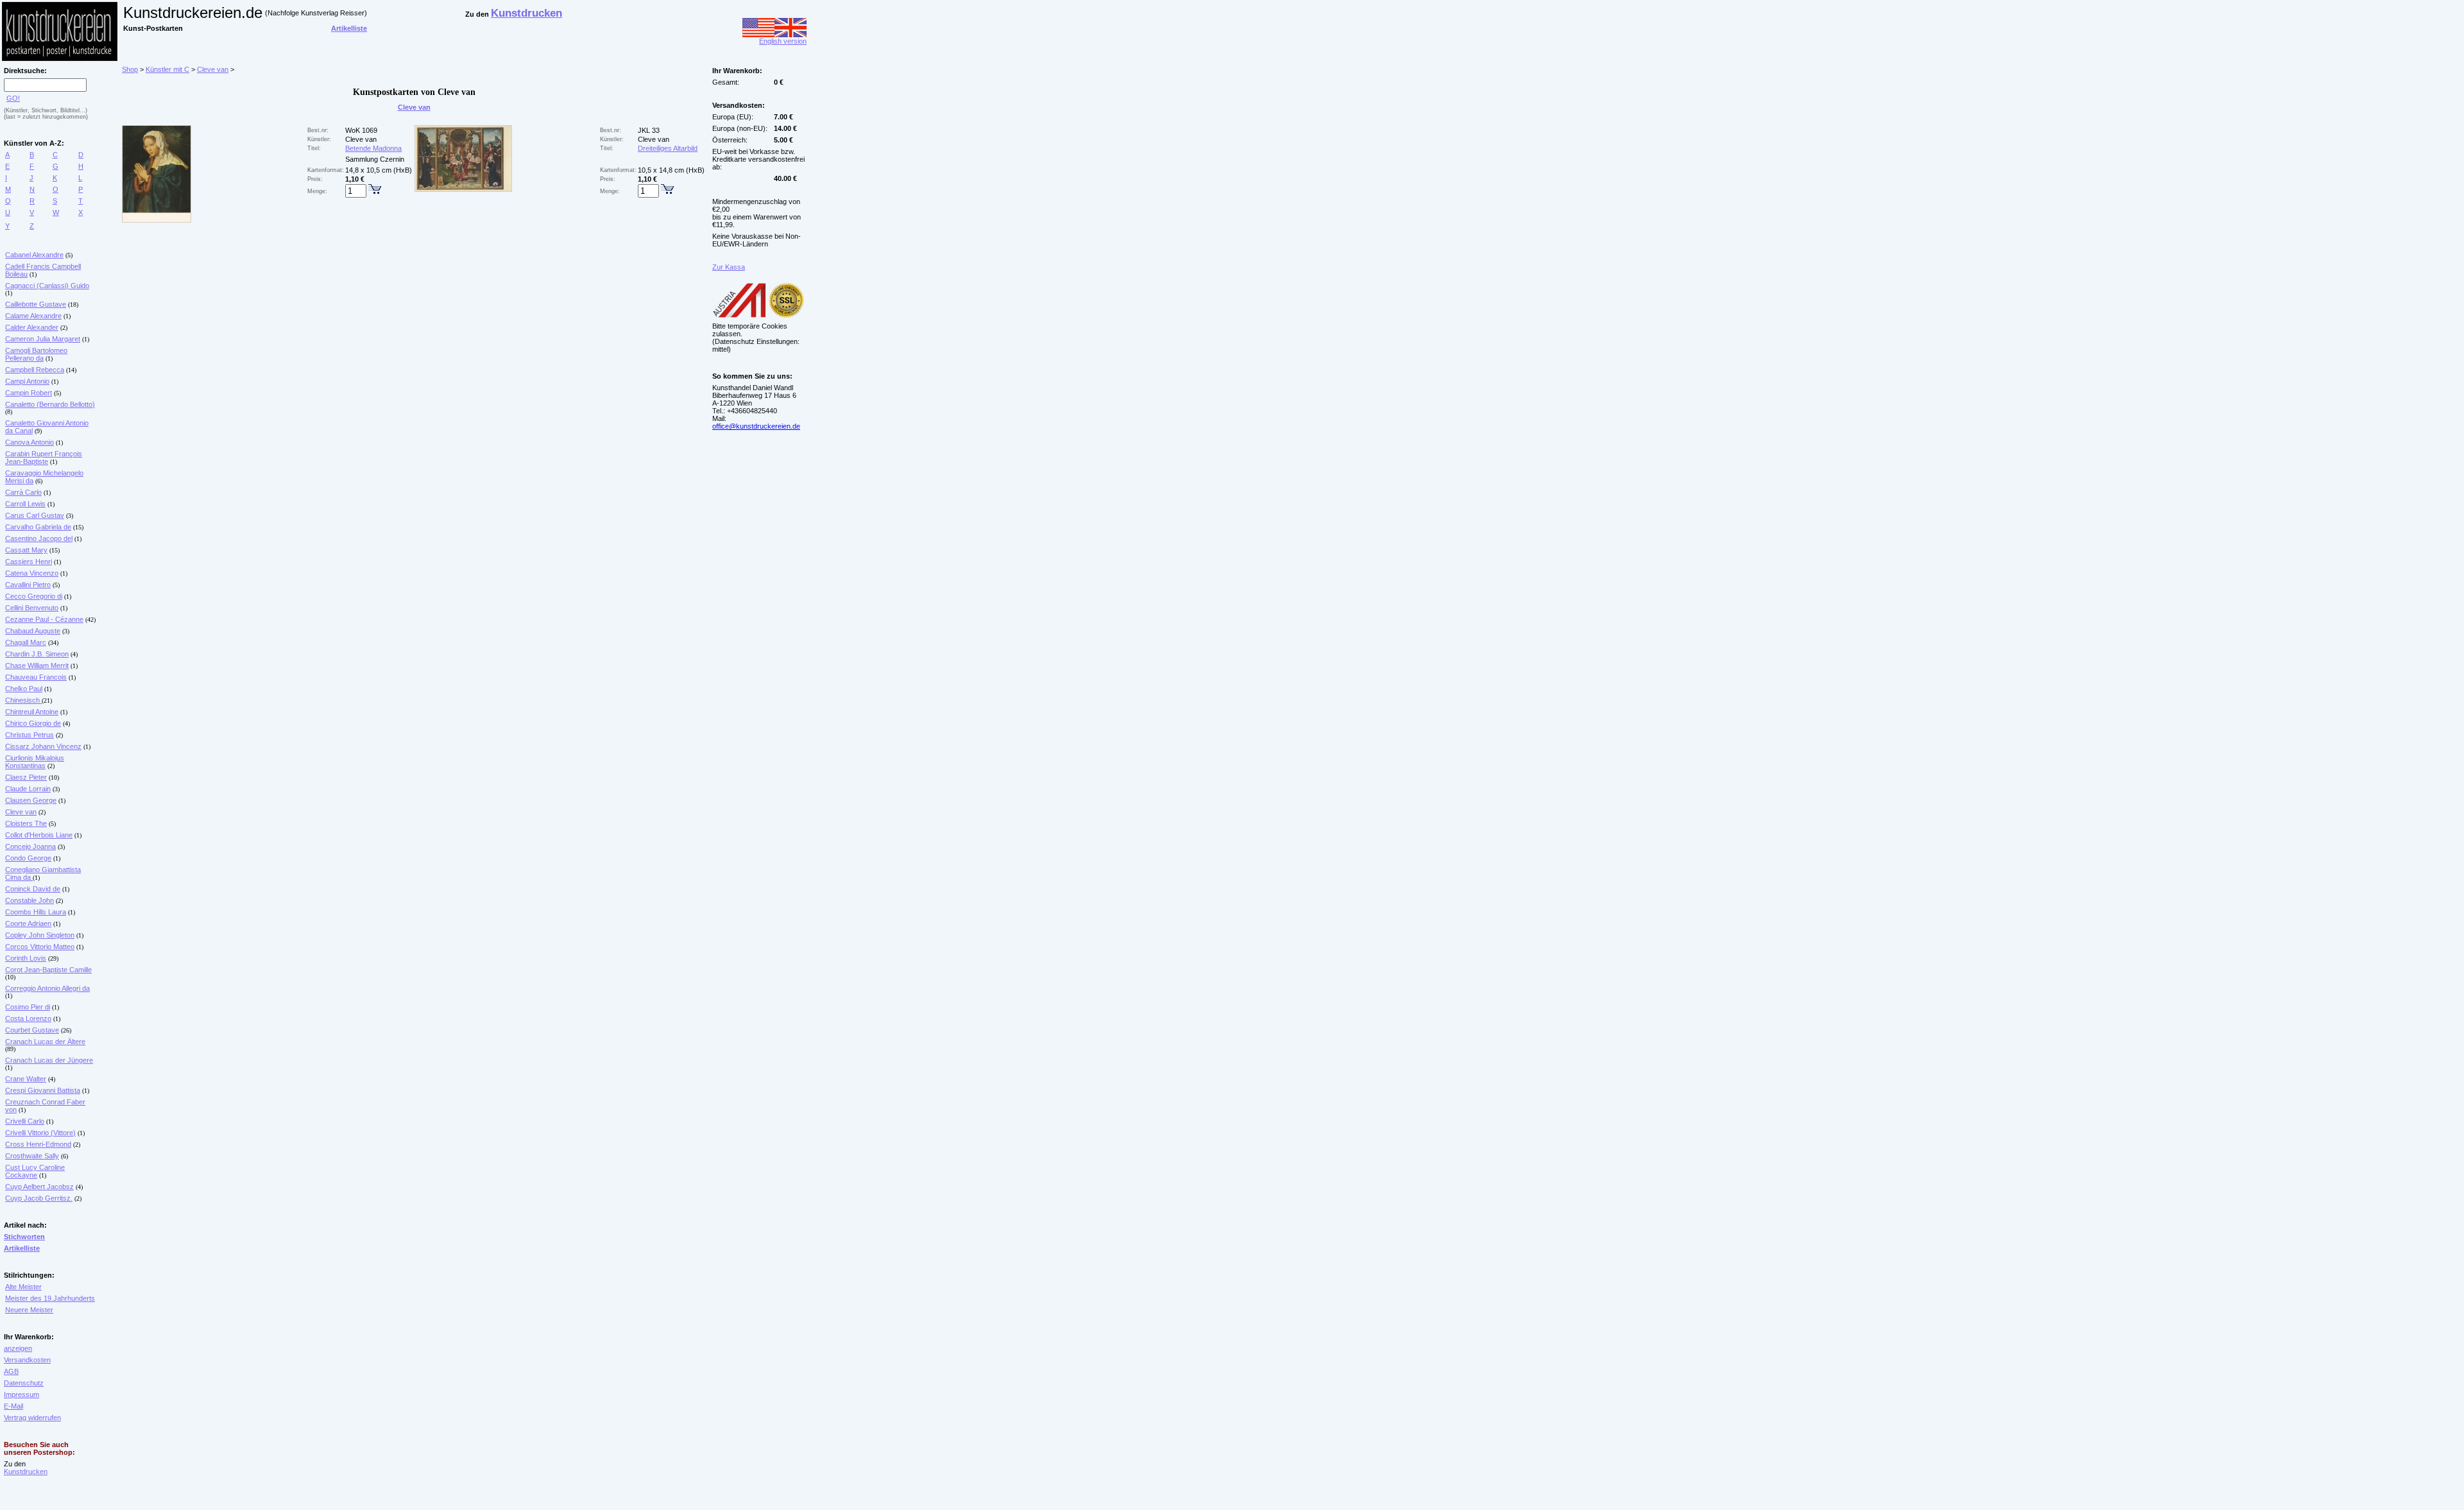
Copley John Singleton (40, 935)
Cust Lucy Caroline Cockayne (35, 1171)
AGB (11, 1371)
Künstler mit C (167, 69)
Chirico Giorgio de (33, 723)
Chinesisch (23, 700)
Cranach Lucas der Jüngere (49, 1060)
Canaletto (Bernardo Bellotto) (50, 404)
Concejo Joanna (30, 846)
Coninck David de (33, 889)
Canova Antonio (30, 442)
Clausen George (31, 800)
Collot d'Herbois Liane (39, 835)
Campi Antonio (27, 381)
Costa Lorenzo (28, 1018)
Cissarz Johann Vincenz (43, 746)
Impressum (21, 1394)
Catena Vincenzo (32, 573)
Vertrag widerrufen (32, 1418)
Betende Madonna (373, 148)
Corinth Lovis (26, 958)
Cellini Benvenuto (32, 608)
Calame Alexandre (33, 316)
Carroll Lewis (25, 504)
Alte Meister (23, 1287)
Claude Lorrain (28, 789)
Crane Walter (26, 1079)
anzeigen (18, 1348)
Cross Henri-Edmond (38, 1144)
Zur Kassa (729, 267)
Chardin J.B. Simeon (37, 654)
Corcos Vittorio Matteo (40, 947)
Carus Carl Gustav (35, 515)
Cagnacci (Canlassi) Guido (47, 286)
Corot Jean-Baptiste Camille (48, 970)
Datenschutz (24, 1383)
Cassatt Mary (26, 550)
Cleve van (21, 812)
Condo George (28, 858)
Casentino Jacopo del (39, 538)
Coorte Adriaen (28, 923)
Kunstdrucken (26, 1471)
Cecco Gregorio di (34, 596)
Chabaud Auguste (33, 631)
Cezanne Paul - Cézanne (44, 619)
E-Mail (13, 1406)
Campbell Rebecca (35, 370)
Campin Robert (29, 393)
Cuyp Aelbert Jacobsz (39, 1187)
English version (783, 41)
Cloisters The (26, 823)
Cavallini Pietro (28, 585)
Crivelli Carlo (25, 1121)
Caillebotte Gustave (36, 304)
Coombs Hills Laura (36, 912)
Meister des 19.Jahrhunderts (50, 1298)
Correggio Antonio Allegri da (47, 988)
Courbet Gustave (32, 1030)
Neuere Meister (29, 1310)
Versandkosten (27, 1360)
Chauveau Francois (36, 677)
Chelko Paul (24, 689)
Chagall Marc (26, 642)
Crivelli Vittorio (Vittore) (40, 1133)
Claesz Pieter (26, 777)
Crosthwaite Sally (32, 1156)
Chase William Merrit (37, 665)
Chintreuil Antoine (32, 712)
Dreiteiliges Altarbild (668, 148)
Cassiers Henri (29, 562)
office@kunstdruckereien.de (756, 426)
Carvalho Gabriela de (38, 527)
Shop (130, 69)
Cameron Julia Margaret (43, 339)
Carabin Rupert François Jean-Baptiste (44, 458)
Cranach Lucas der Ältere (45, 1042)
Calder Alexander (32, 327)
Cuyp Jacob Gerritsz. (39, 1198)
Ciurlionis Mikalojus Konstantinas (35, 762)
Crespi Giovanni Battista (43, 1090)
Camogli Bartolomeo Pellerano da (36, 354)
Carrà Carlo (23, 492)
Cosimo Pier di (28, 1007)
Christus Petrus (30, 735)
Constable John (30, 900)
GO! (13, 98)
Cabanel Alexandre (34, 255)
